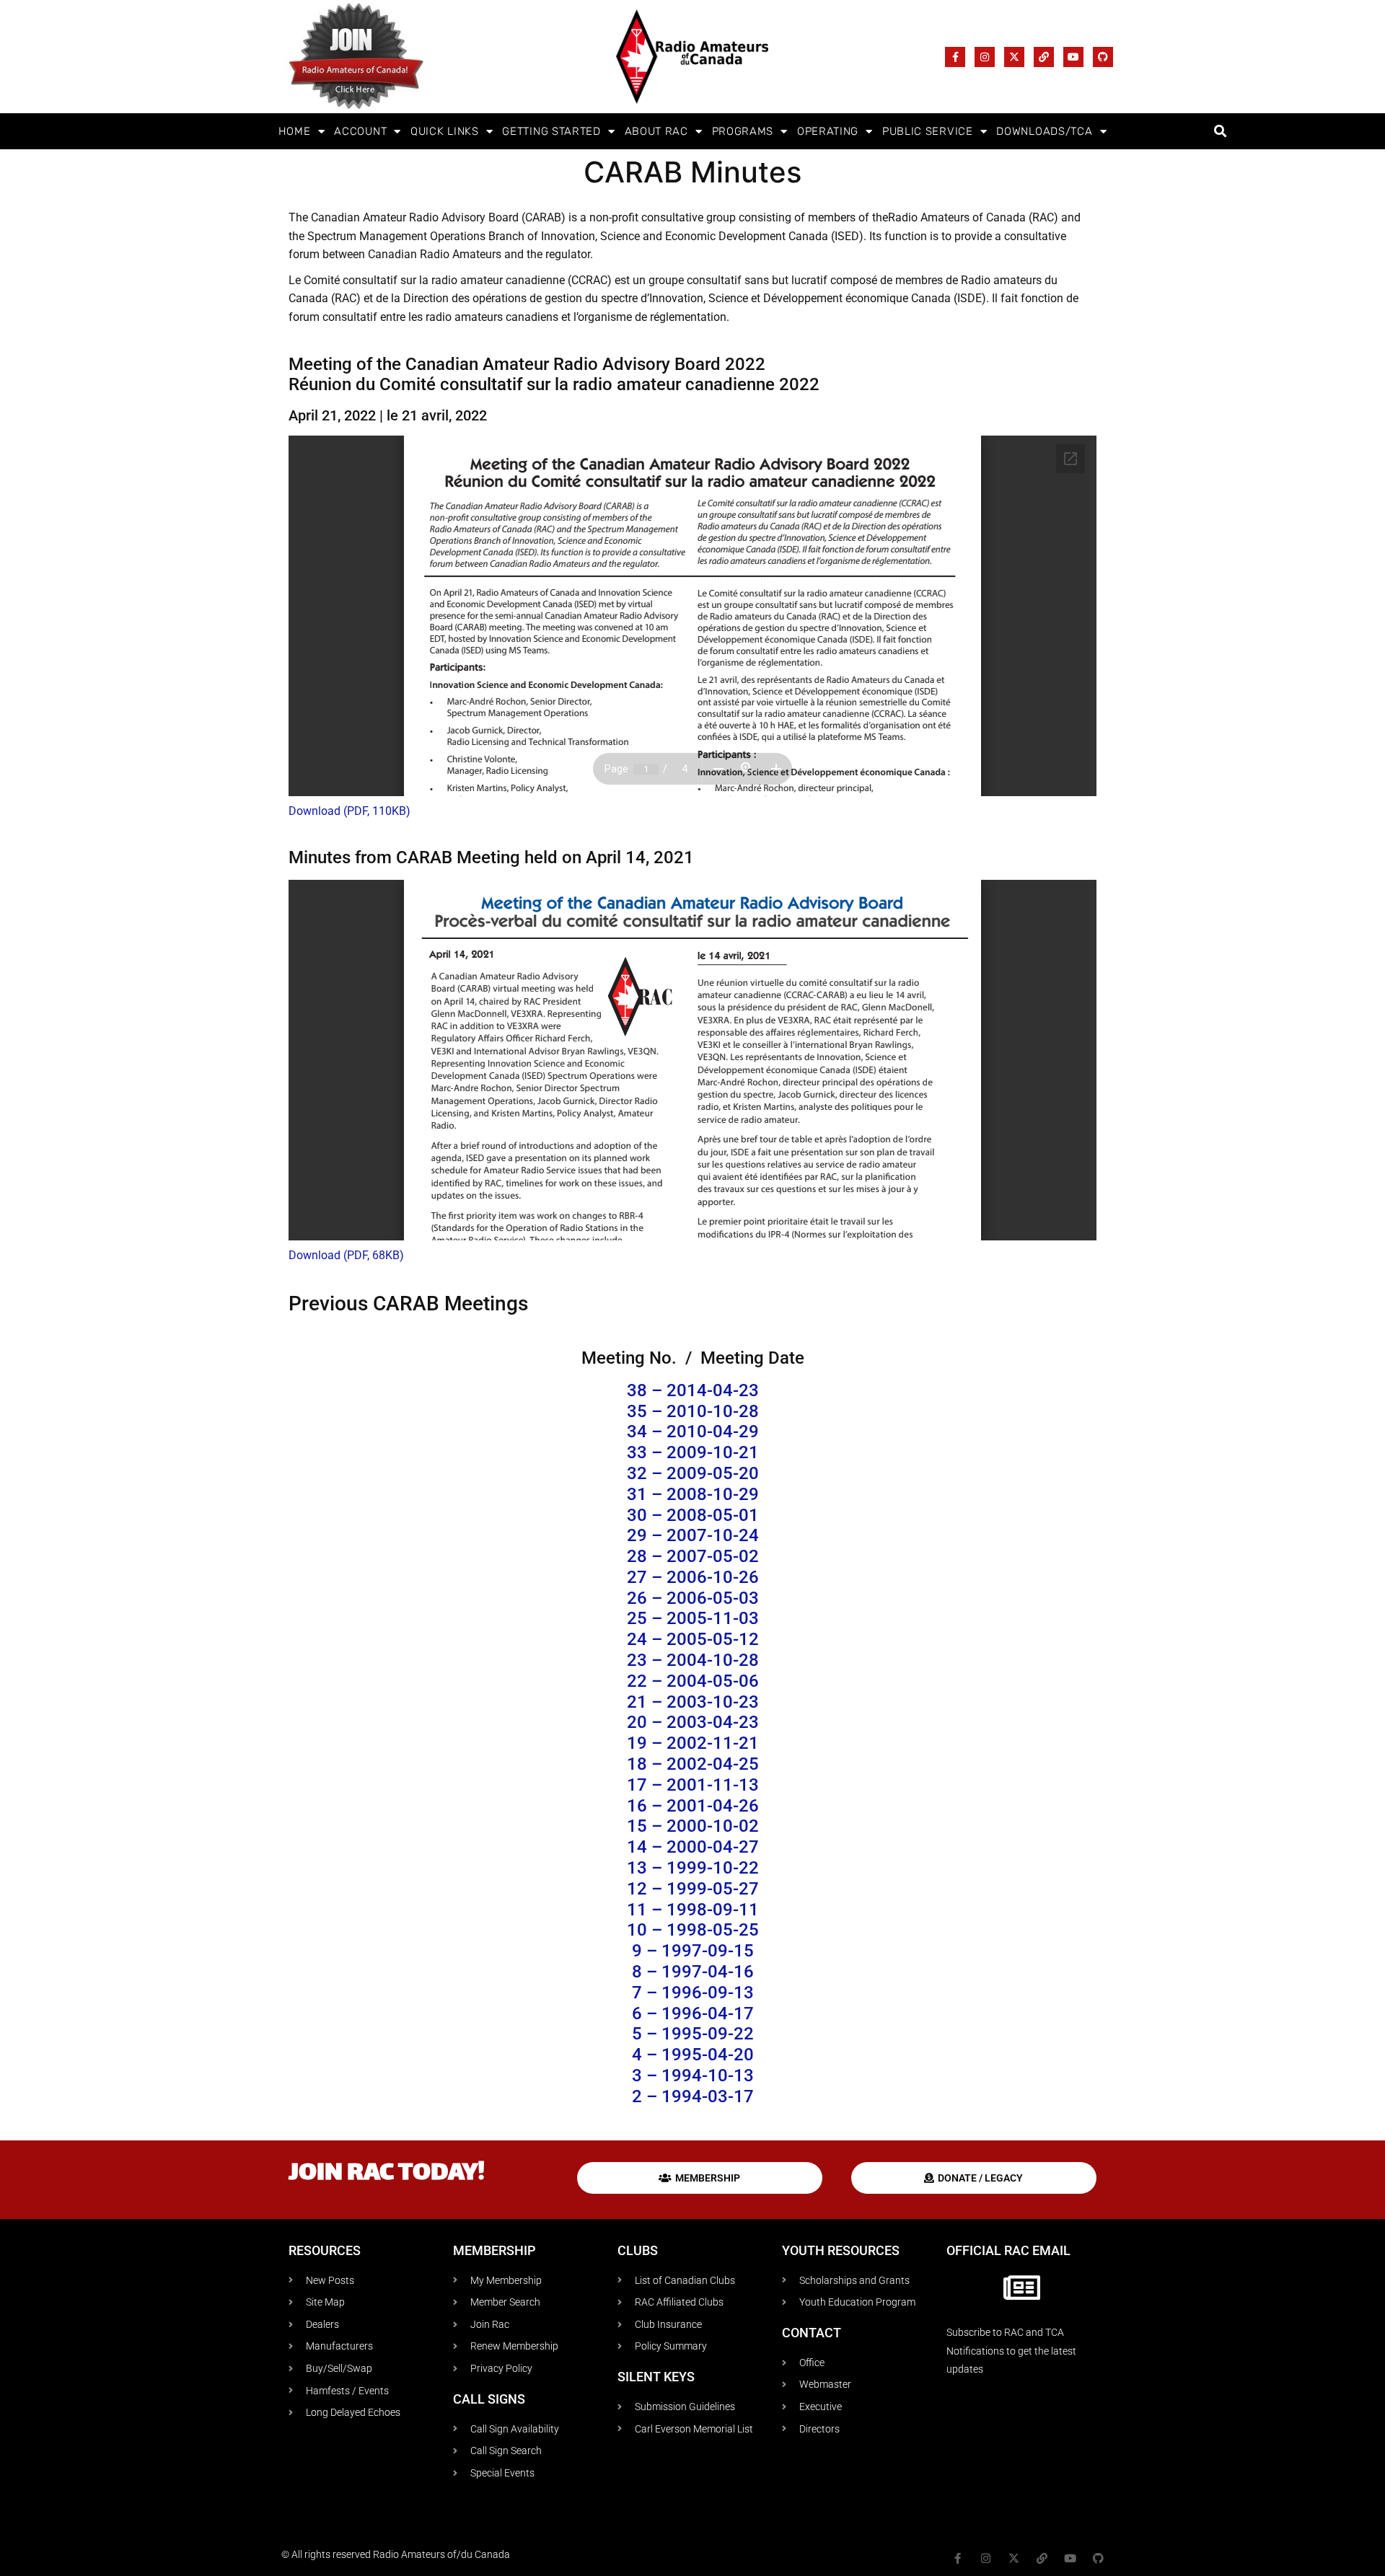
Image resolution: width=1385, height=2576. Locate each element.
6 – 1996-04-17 (693, 2013)
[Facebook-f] (955, 57)
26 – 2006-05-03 (693, 1598)
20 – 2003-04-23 (693, 1722)
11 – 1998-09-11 (693, 1910)
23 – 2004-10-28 (693, 1660)
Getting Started (551, 131)
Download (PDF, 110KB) (349, 811)
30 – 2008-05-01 (693, 1515)
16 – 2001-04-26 (693, 1806)
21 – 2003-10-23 (693, 1702)
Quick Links (445, 131)
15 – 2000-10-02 (693, 1826)
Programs (743, 131)
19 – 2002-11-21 (693, 1743)
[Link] (1044, 57)
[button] (1220, 132)
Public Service (928, 131)
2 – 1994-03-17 (693, 2096)
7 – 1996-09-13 (693, 1993)
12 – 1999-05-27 (693, 1889)
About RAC (656, 131)
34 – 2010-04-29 (693, 1432)
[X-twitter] (1014, 57)
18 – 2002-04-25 (693, 1764)
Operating (828, 131)
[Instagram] (985, 57)
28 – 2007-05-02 (693, 1556)
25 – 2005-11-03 (693, 1618)
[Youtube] (1073, 57)
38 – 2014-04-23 (693, 1390)
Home (295, 131)
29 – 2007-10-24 (693, 1535)
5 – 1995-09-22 (693, 2034)
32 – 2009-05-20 (693, 1473)
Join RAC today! (387, 2174)
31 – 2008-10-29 (693, 1494)
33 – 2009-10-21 (693, 1452)
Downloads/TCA (1044, 131)
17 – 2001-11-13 (693, 1785)
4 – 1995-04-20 (693, 2055)
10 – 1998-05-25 (693, 1930)
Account (360, 131)
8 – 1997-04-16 (693, 1972)
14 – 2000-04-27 (693, 1847)
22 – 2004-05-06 (693, 1681)
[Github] (1103, 57)
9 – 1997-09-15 (693, 1951)
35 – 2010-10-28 (693, 1411)
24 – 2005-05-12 (693, 1639)
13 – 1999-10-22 (693, 1868)
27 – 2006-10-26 (693, 1577)
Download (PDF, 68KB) (346, 1255)
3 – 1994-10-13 (693, 2076)
